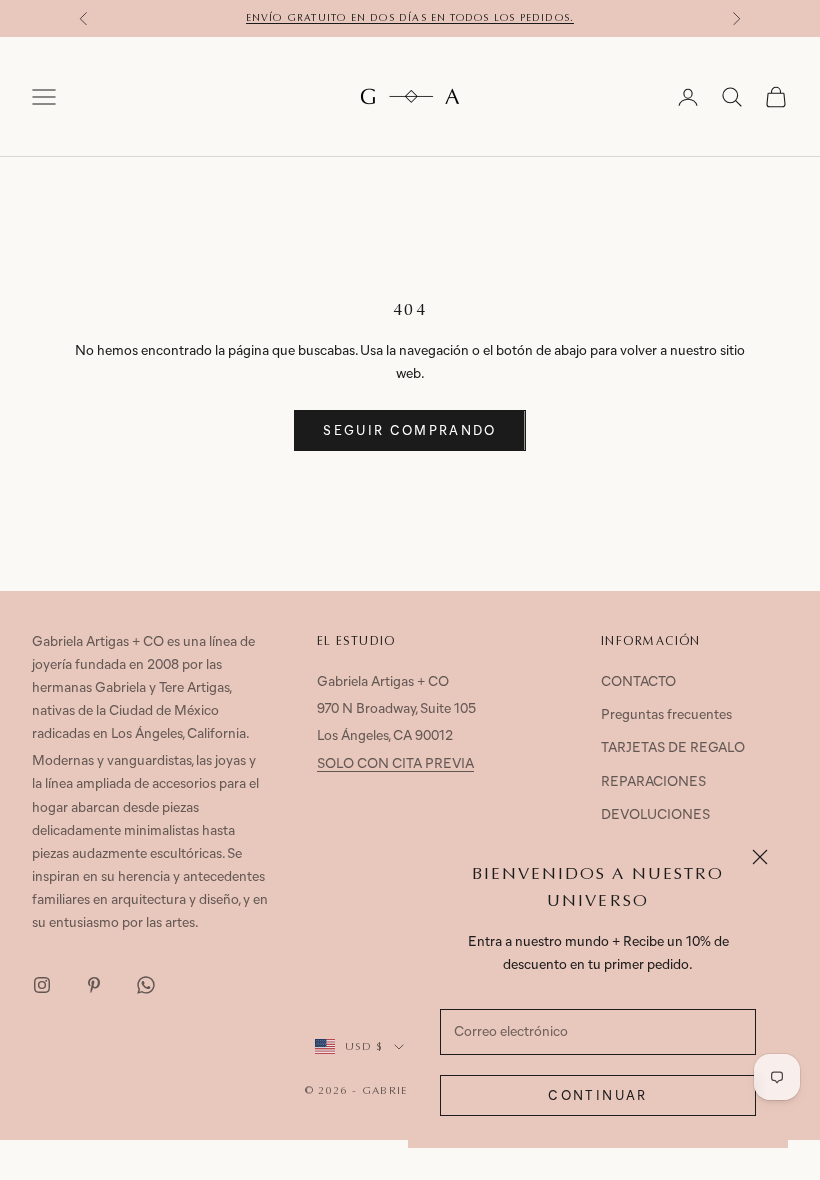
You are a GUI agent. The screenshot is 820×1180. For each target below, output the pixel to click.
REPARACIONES (653, 782)
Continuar (597, 1096)
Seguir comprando (409, 431)
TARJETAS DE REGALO (673, 748)
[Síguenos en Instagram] (42, 985)
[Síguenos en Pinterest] (94, 985)
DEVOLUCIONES (655, 815)
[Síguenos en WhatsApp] (146, 985)
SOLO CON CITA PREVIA (395, 764)
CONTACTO (638, 682)
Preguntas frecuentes (666, 715)
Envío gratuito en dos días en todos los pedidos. (410, 18)
